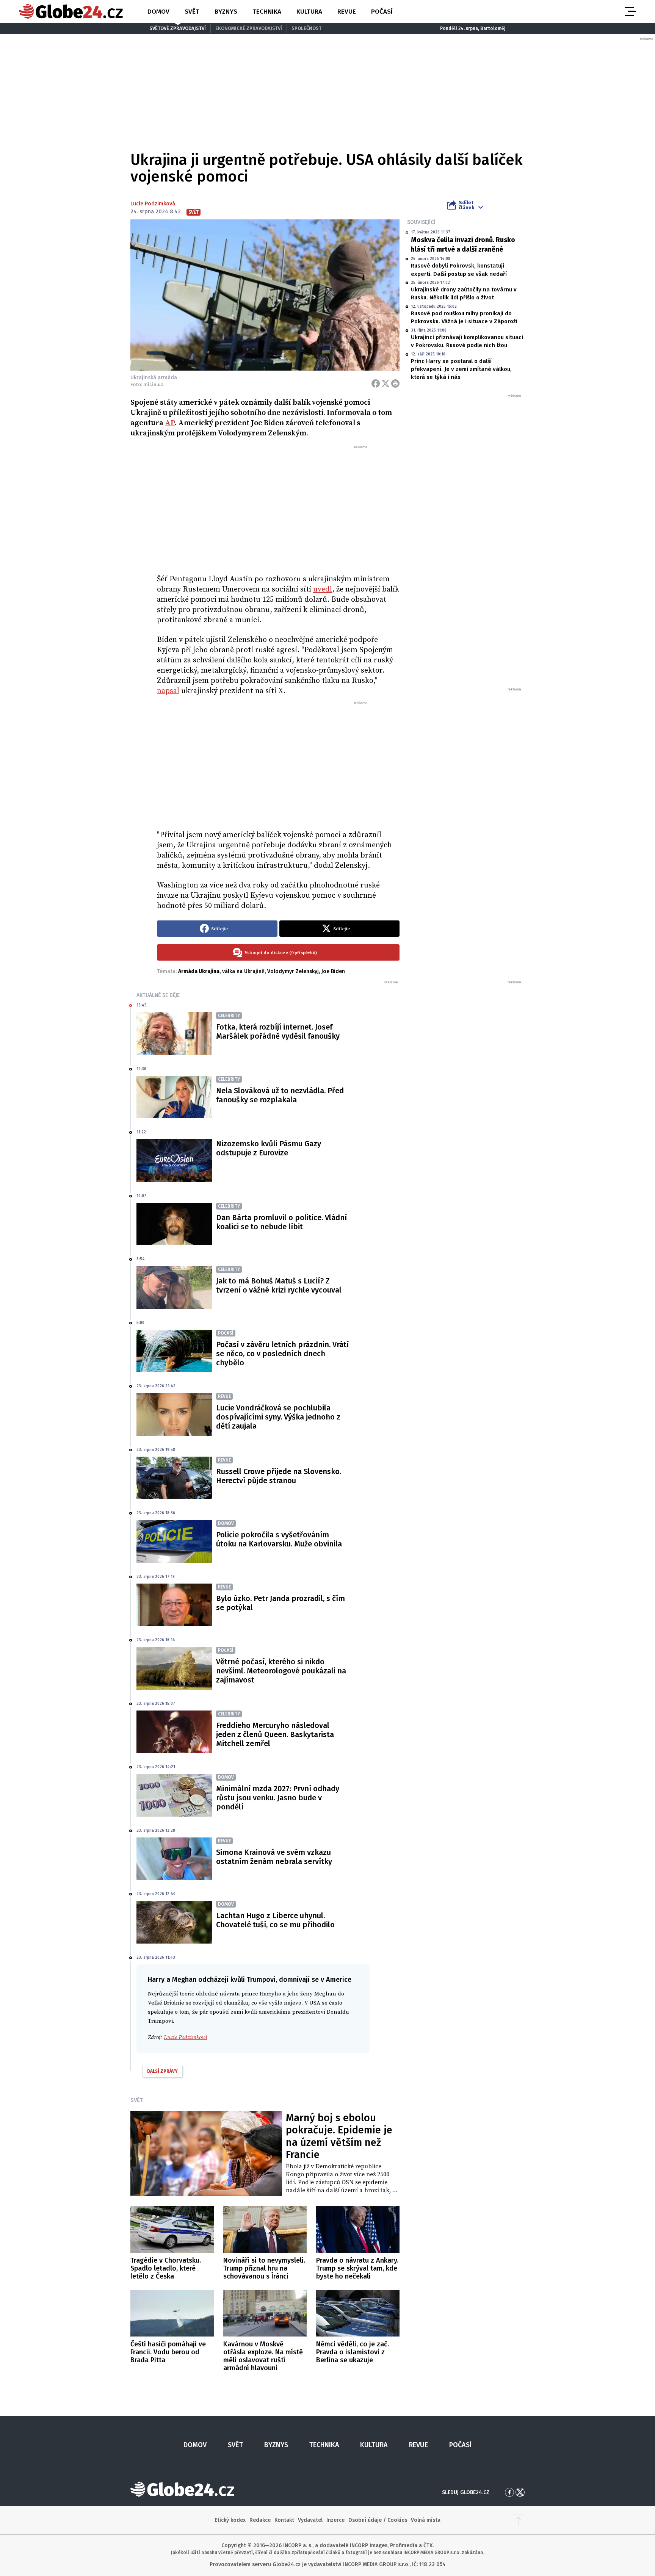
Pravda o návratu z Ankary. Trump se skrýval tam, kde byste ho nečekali (357, 2268)
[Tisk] (395, 383)
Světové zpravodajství (178, 28)
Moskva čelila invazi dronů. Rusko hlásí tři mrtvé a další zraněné (463, 245)
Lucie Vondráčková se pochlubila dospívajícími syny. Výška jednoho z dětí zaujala (278, 1417)
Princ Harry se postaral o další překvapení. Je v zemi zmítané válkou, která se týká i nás (461, 369)
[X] (385, 383)
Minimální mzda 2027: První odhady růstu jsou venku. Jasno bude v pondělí (278, 1798)
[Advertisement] (278, 507)
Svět (192, 12)
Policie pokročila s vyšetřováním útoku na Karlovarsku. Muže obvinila (279, 1539)
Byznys (226, 12)
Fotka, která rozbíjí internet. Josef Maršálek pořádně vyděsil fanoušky (278, 1031)
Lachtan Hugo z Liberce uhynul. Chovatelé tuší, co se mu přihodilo (275, 1920)
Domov (158, 12)
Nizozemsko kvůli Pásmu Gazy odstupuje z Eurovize (269, 1148)
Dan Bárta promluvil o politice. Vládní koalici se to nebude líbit (281, 1222)
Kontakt (284, 2520)
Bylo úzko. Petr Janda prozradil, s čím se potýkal (280, 1603)
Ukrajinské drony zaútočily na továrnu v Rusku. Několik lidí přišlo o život (464, 293)
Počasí (382, 12)
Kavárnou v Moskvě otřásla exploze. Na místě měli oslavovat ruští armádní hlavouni (263, 2356)
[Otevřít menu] (630, 11)
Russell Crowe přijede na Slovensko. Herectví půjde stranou (279, 1476)
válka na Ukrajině (243, 971)
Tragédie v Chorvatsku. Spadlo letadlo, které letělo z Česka (166, 2268)
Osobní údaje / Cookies (378, 2520)
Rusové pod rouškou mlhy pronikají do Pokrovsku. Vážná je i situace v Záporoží (464, 317)
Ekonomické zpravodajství (249, 28)
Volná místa (426, 2520)
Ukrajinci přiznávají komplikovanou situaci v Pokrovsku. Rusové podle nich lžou (467, 341)
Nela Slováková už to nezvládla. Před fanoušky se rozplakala (280, 1095)
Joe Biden (333, 971)
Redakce (260, 2520)
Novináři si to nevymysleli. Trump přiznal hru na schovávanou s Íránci (264, 2268)
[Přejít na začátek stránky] (518, 2520)
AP (170, 423)
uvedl (323, 589)
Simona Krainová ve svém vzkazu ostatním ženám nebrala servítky (274, 1857)
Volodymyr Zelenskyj (293, 971)
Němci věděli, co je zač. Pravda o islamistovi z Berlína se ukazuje (353, 2352)
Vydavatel (310, 2520)
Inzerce (335, 2520)
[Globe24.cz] (71, 11)
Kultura (309, 12)
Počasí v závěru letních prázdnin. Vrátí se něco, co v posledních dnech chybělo (282, 1354)
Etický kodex (230, 2520)
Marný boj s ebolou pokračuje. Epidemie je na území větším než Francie (339, 2136)
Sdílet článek (466, 205)
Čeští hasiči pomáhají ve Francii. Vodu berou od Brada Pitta (168, 2352)
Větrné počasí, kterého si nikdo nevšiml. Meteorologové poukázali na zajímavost (281, 1671)
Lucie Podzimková (153, 204)
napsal (168, 691)
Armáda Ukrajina (199, 971)
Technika (267, 12)
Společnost (306, 28)
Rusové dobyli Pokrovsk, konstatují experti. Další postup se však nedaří (459, 270)
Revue (347, 12)
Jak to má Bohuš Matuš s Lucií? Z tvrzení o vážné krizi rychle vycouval (279, 1285)
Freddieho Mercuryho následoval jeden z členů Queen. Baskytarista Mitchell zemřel (275, 1734)
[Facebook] (376, 383)
